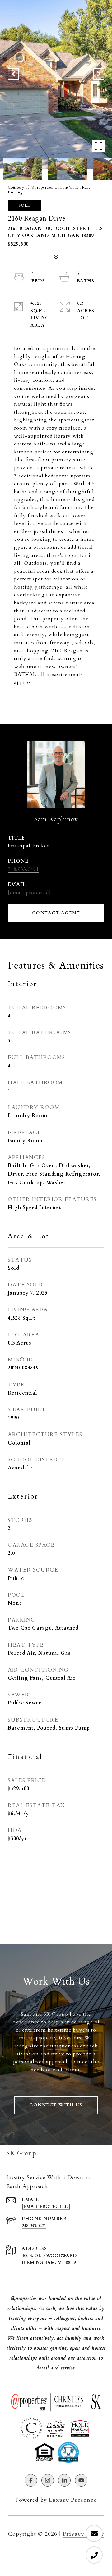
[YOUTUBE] (81, 2480)
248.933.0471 (23, 869)
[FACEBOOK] (31, 2480)
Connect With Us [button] (56, 2105)
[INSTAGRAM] (48, 2480)
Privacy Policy (83, 2534)
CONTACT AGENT (56, 913)
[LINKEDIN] (64, 2480)
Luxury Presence (73, 2500)
